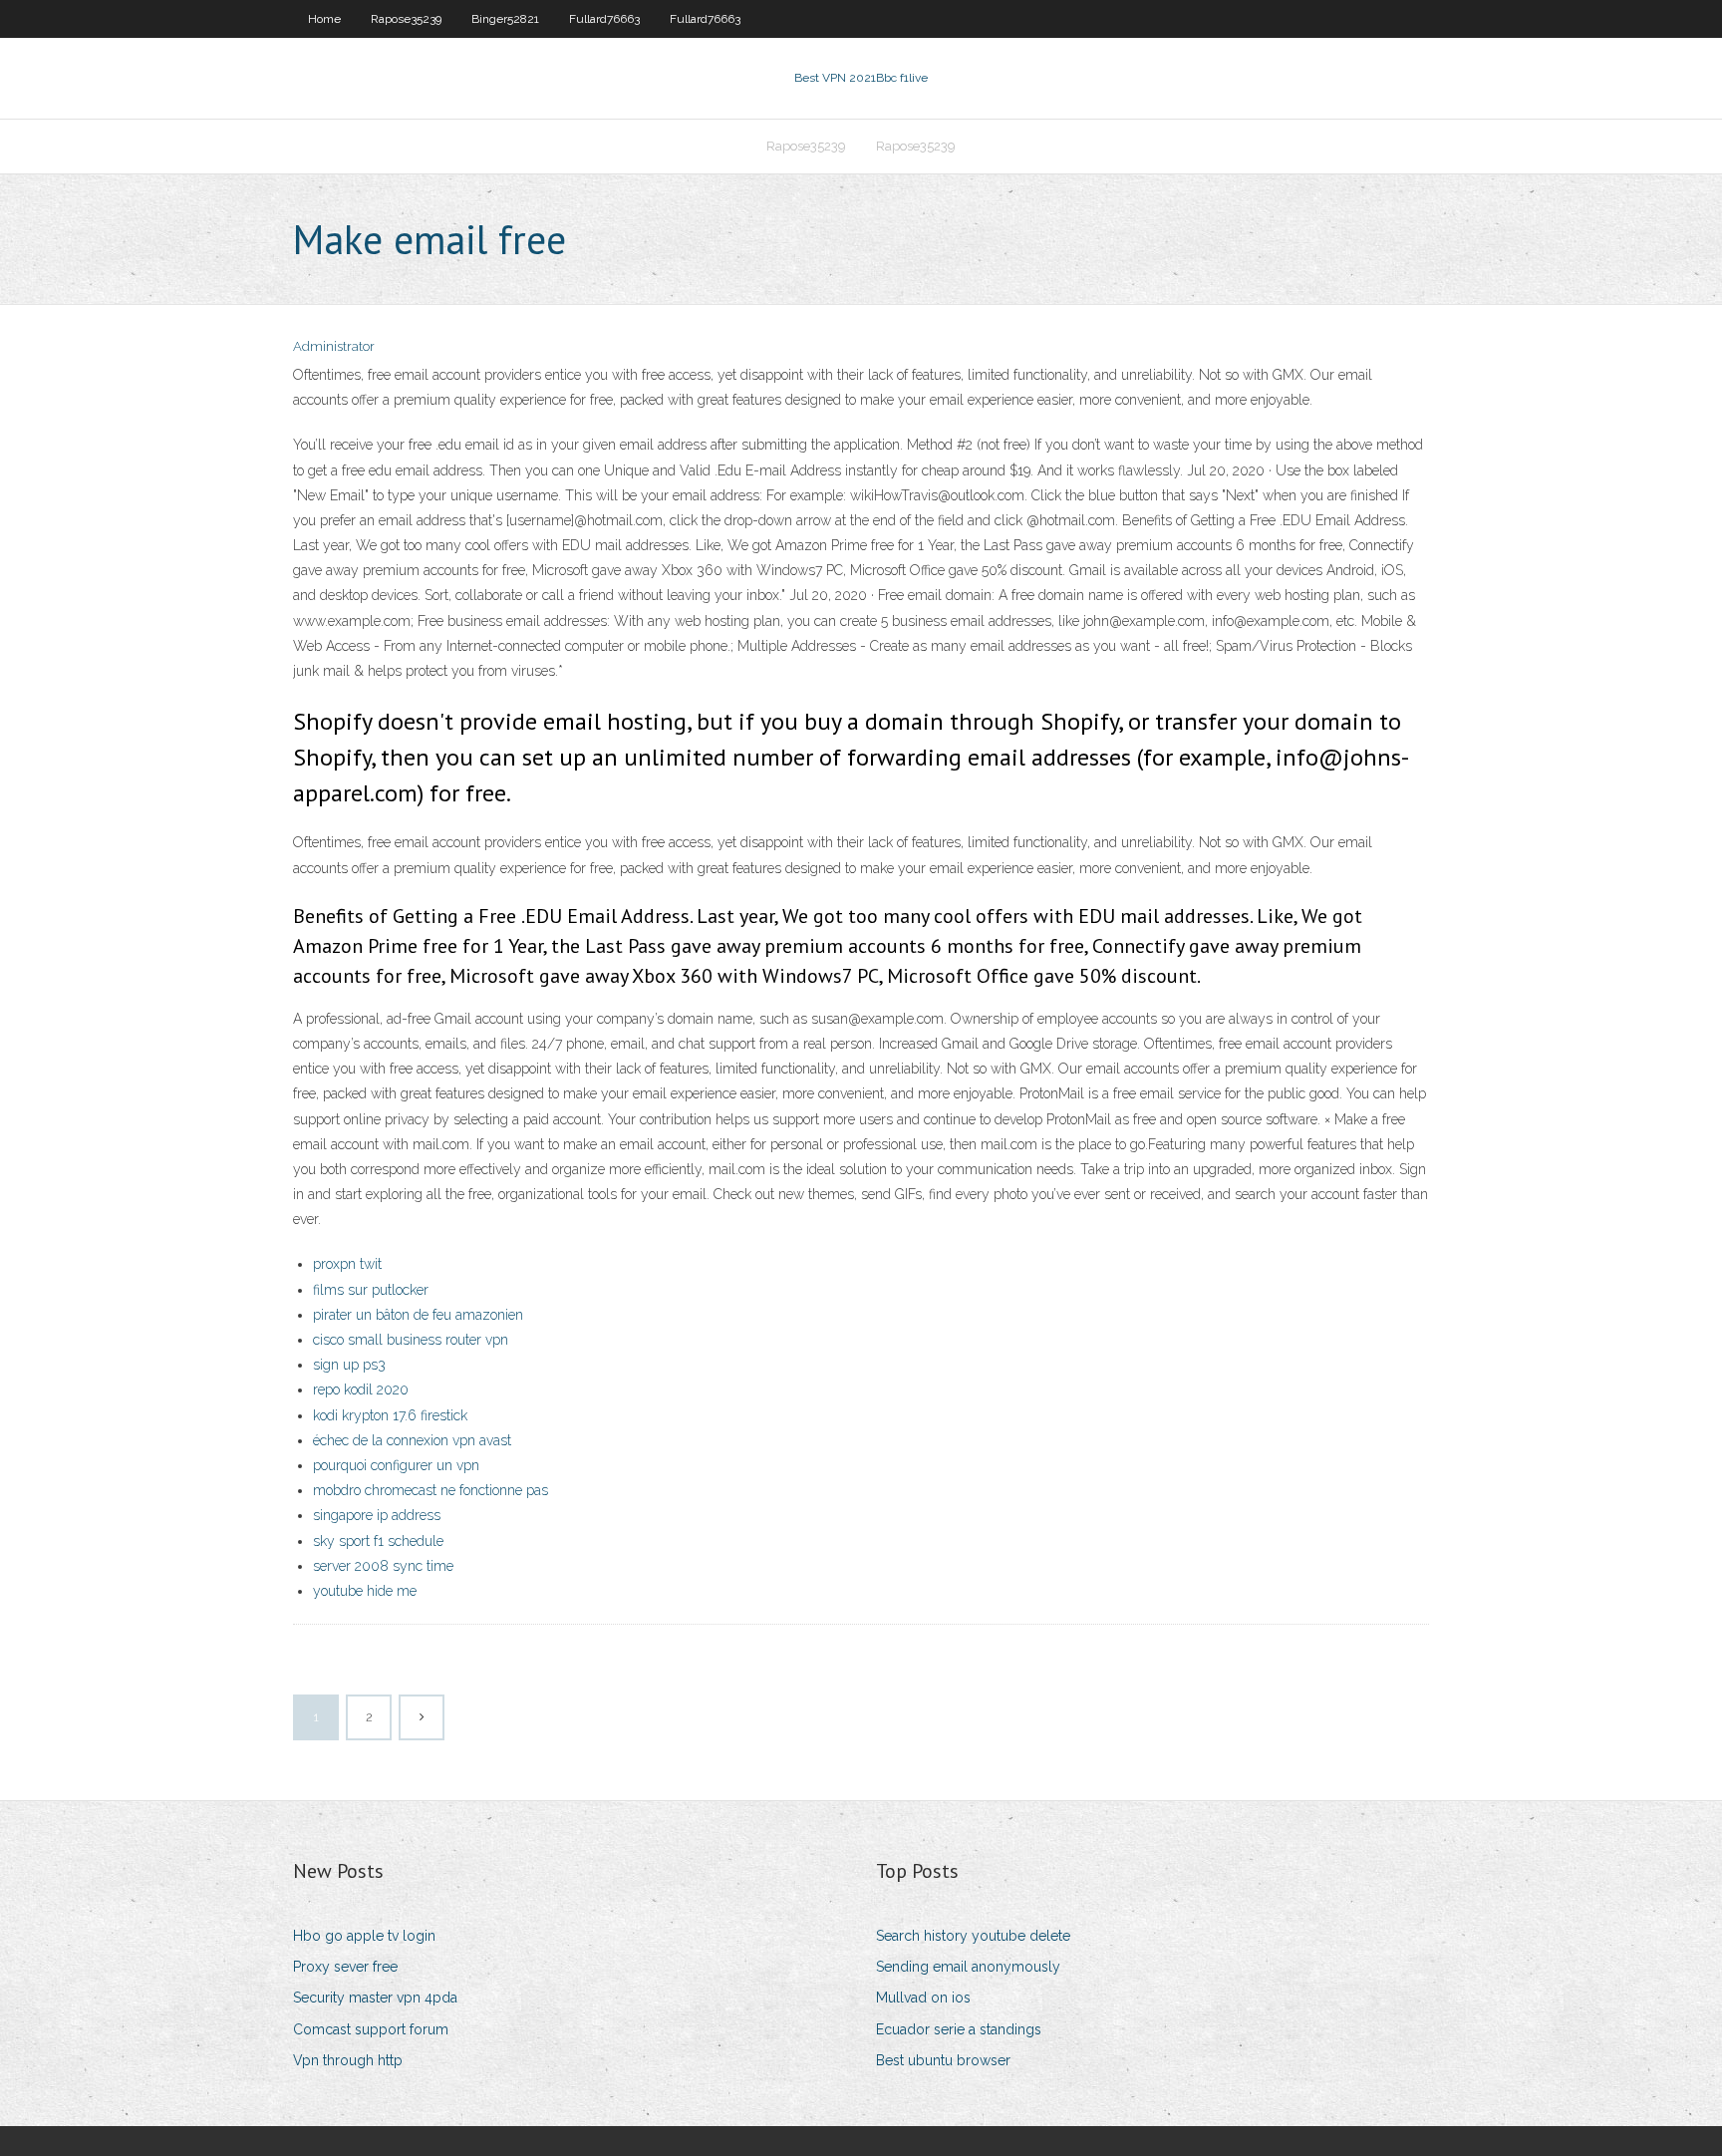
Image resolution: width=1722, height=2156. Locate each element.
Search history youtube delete (973, 1936)
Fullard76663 (604, 19)
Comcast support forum (371, 2029)
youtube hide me (365, 1591)
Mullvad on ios (923, 1998)
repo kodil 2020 (361, 1389)
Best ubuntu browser (943, 2060)
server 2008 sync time (383, 1566)
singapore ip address (377, 1515)
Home (324, 19)
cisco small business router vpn (411, 1340)
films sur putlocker (371, 1290)
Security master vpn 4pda (375, 1998)
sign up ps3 (349, 1365)
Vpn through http (348, 2060)
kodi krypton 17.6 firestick (390, 1415)
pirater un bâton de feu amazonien (418, 1315)
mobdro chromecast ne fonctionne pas (430, 1490)
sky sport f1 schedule (378, 1541)
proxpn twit (347, 1264)
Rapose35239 (406, 19)
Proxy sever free (345, 1967)
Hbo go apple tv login (364, 1936)
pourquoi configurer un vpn (396, 1465)
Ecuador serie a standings (959, 2029)
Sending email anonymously (968, 1967)
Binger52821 (505, 19)
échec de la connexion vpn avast (412, 1440)
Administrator (334, 346)
